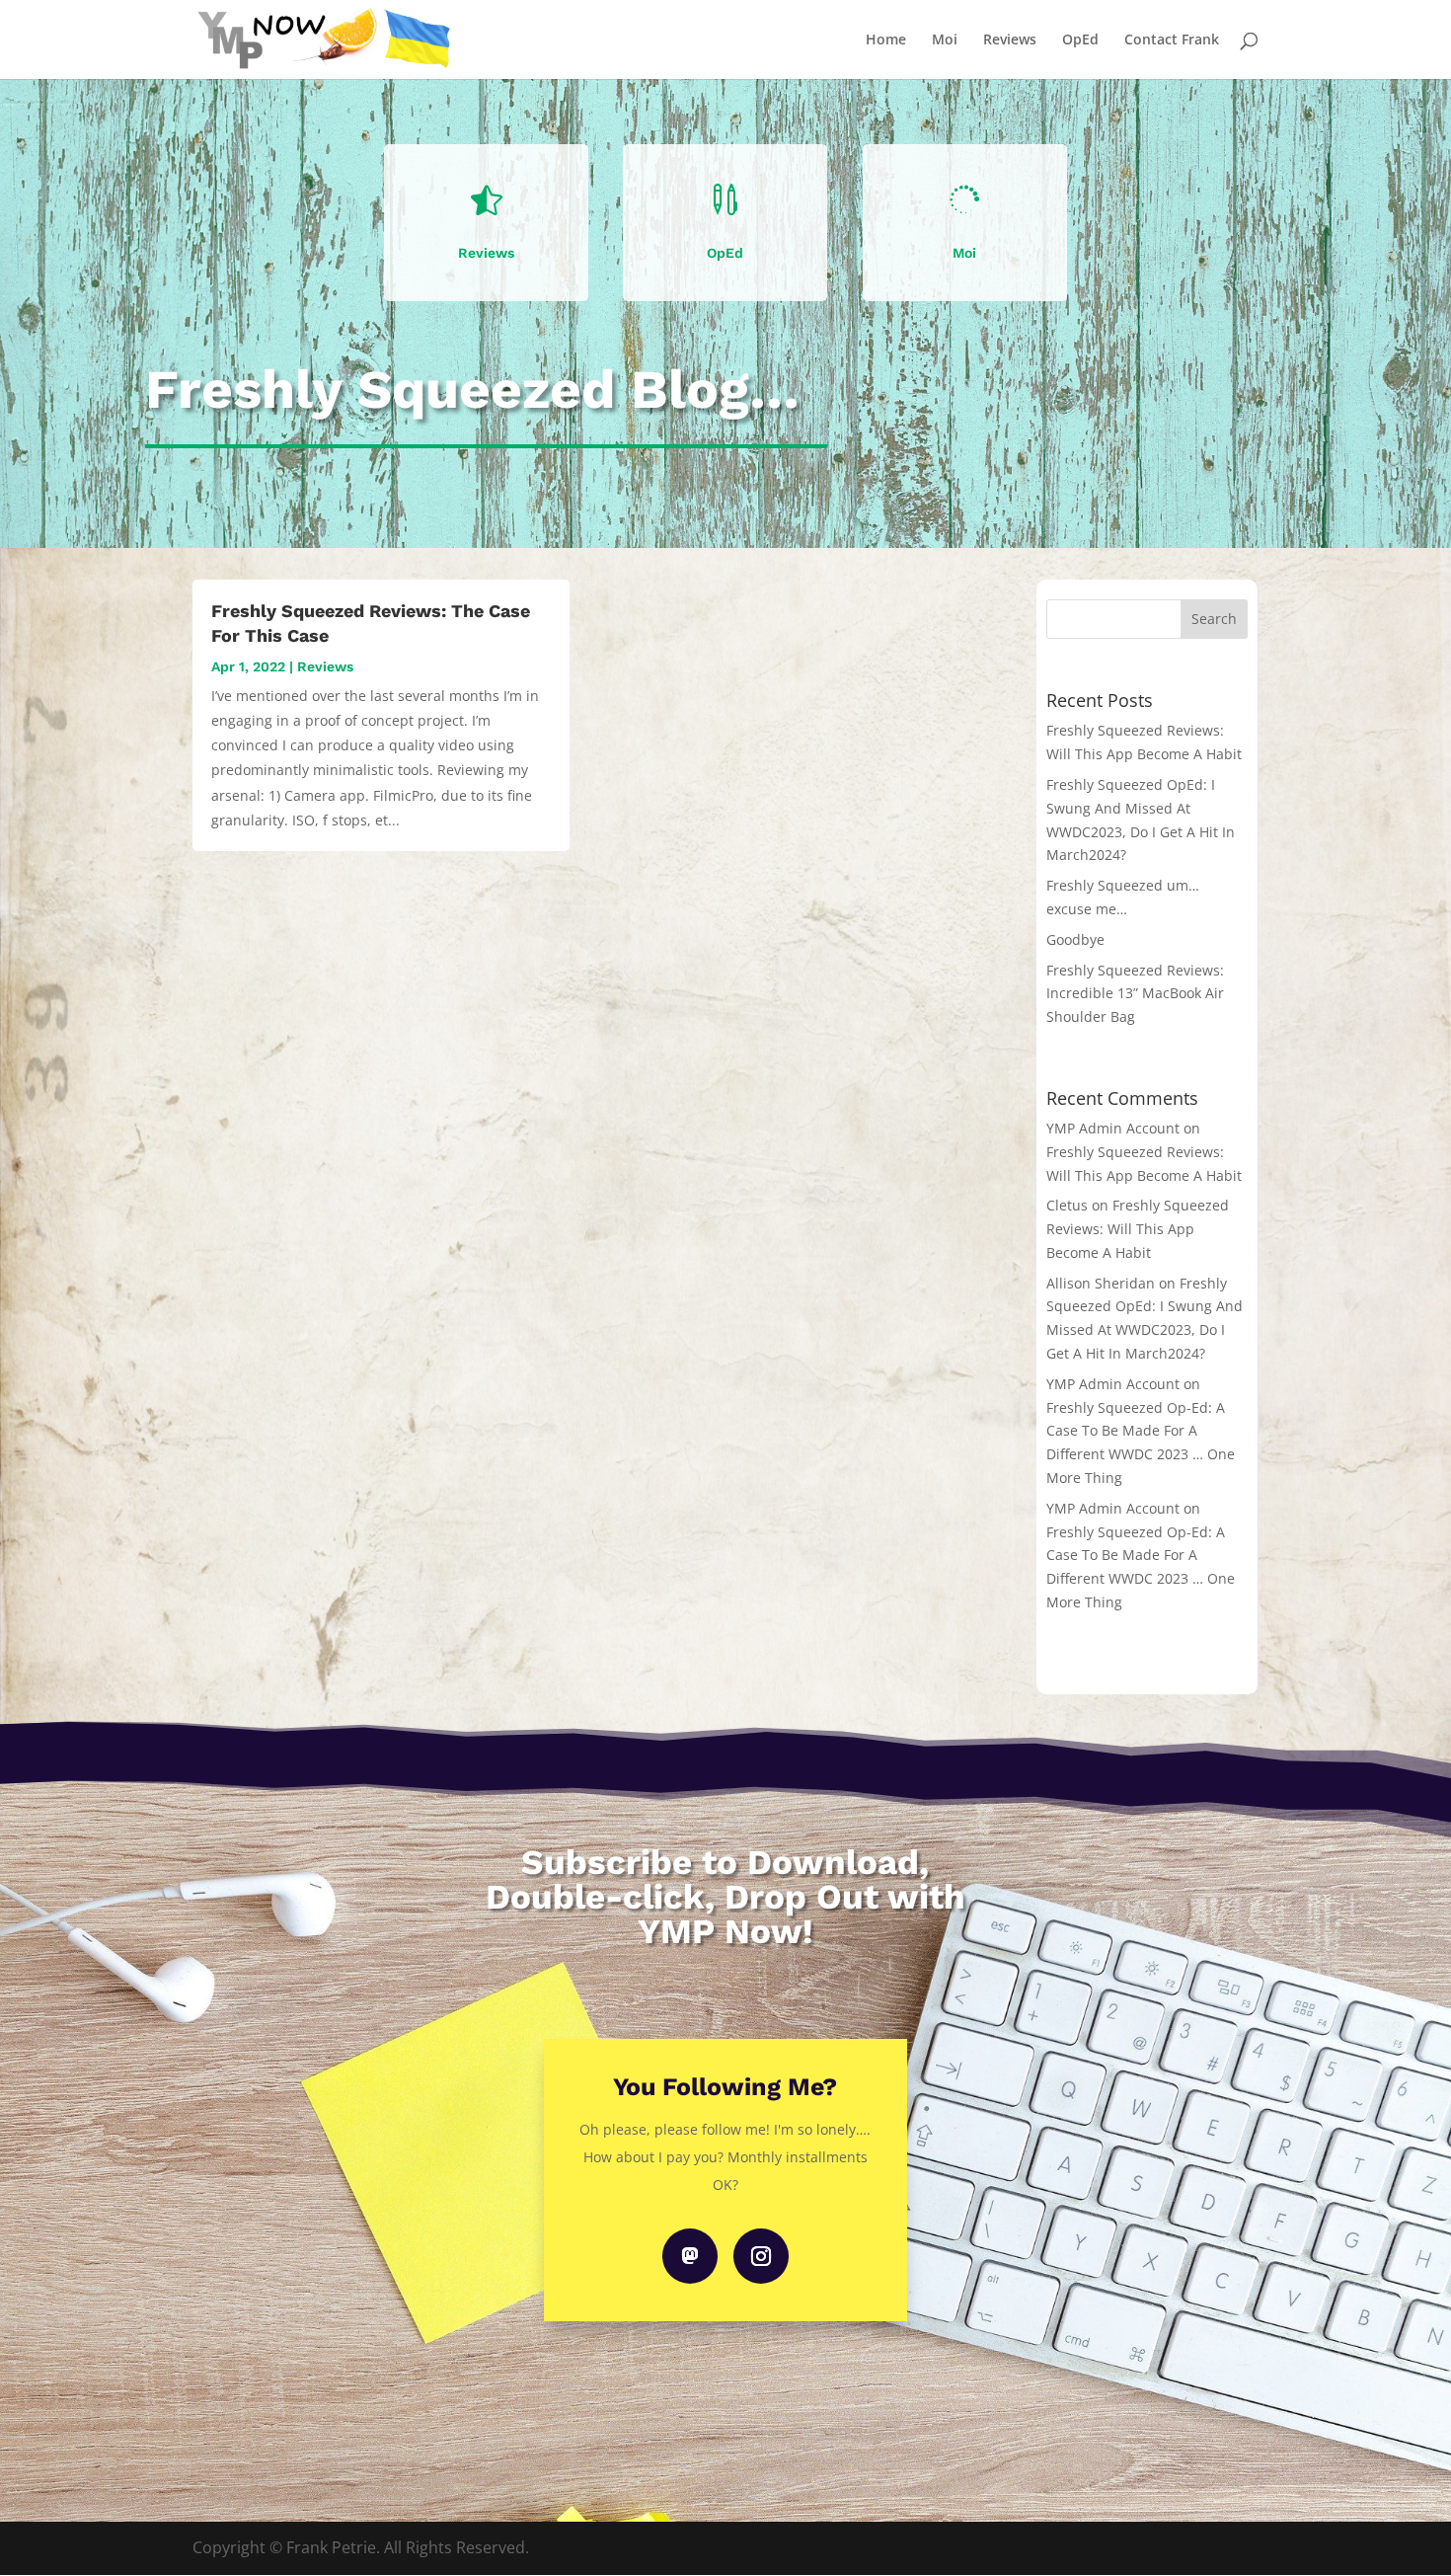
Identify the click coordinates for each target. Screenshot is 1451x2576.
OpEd (1080, 40)
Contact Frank (1172, 40)
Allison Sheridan (1101, 1283)
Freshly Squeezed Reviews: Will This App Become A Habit (1138, 1229)
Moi (945, 40)
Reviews (1010, 40)
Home (886, 40)
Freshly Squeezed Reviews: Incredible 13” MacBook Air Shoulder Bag (1135, 994)
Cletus (1067, 1205)
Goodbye (1075, 939)
